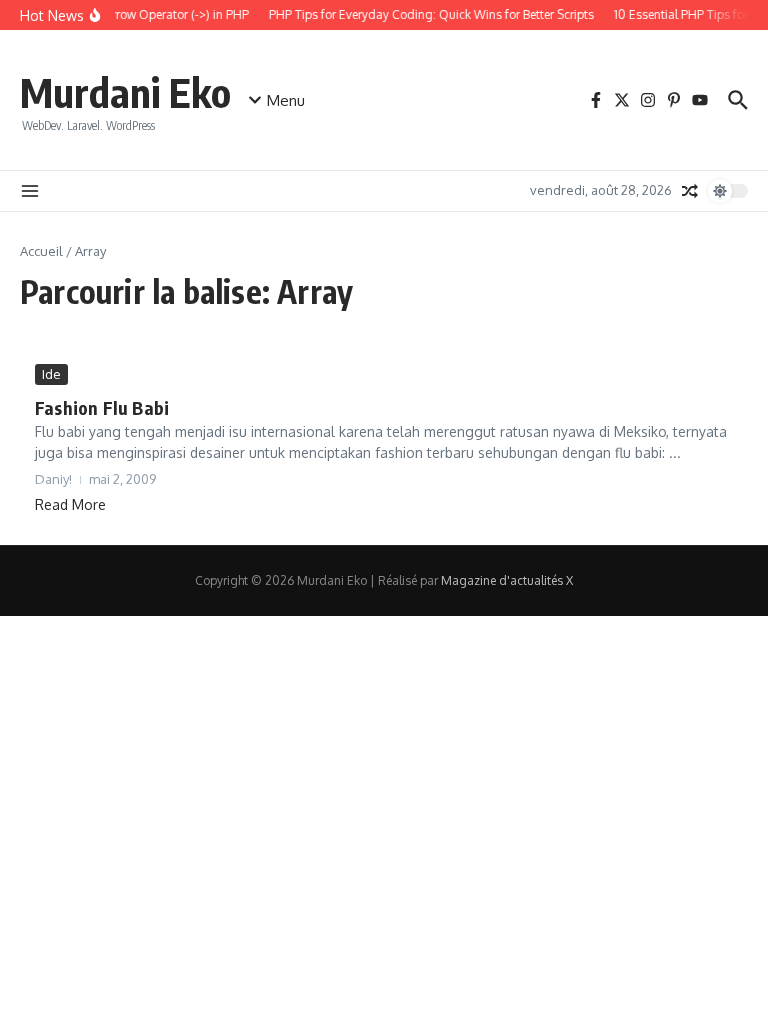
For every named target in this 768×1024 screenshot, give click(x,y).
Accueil (41, 251)
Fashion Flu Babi (102, 407)
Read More (70, 504)
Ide (51, 374)
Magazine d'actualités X (507, 580)
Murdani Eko (125, 92)
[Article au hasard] (690, 191)
